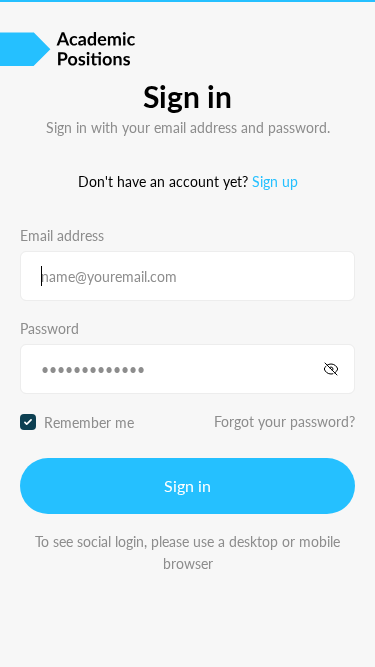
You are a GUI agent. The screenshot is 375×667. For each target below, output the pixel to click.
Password (49, 328)
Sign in (187, 485)
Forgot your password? (284, 421)
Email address (62, 235)
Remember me (89, 422)
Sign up (275, 181)
